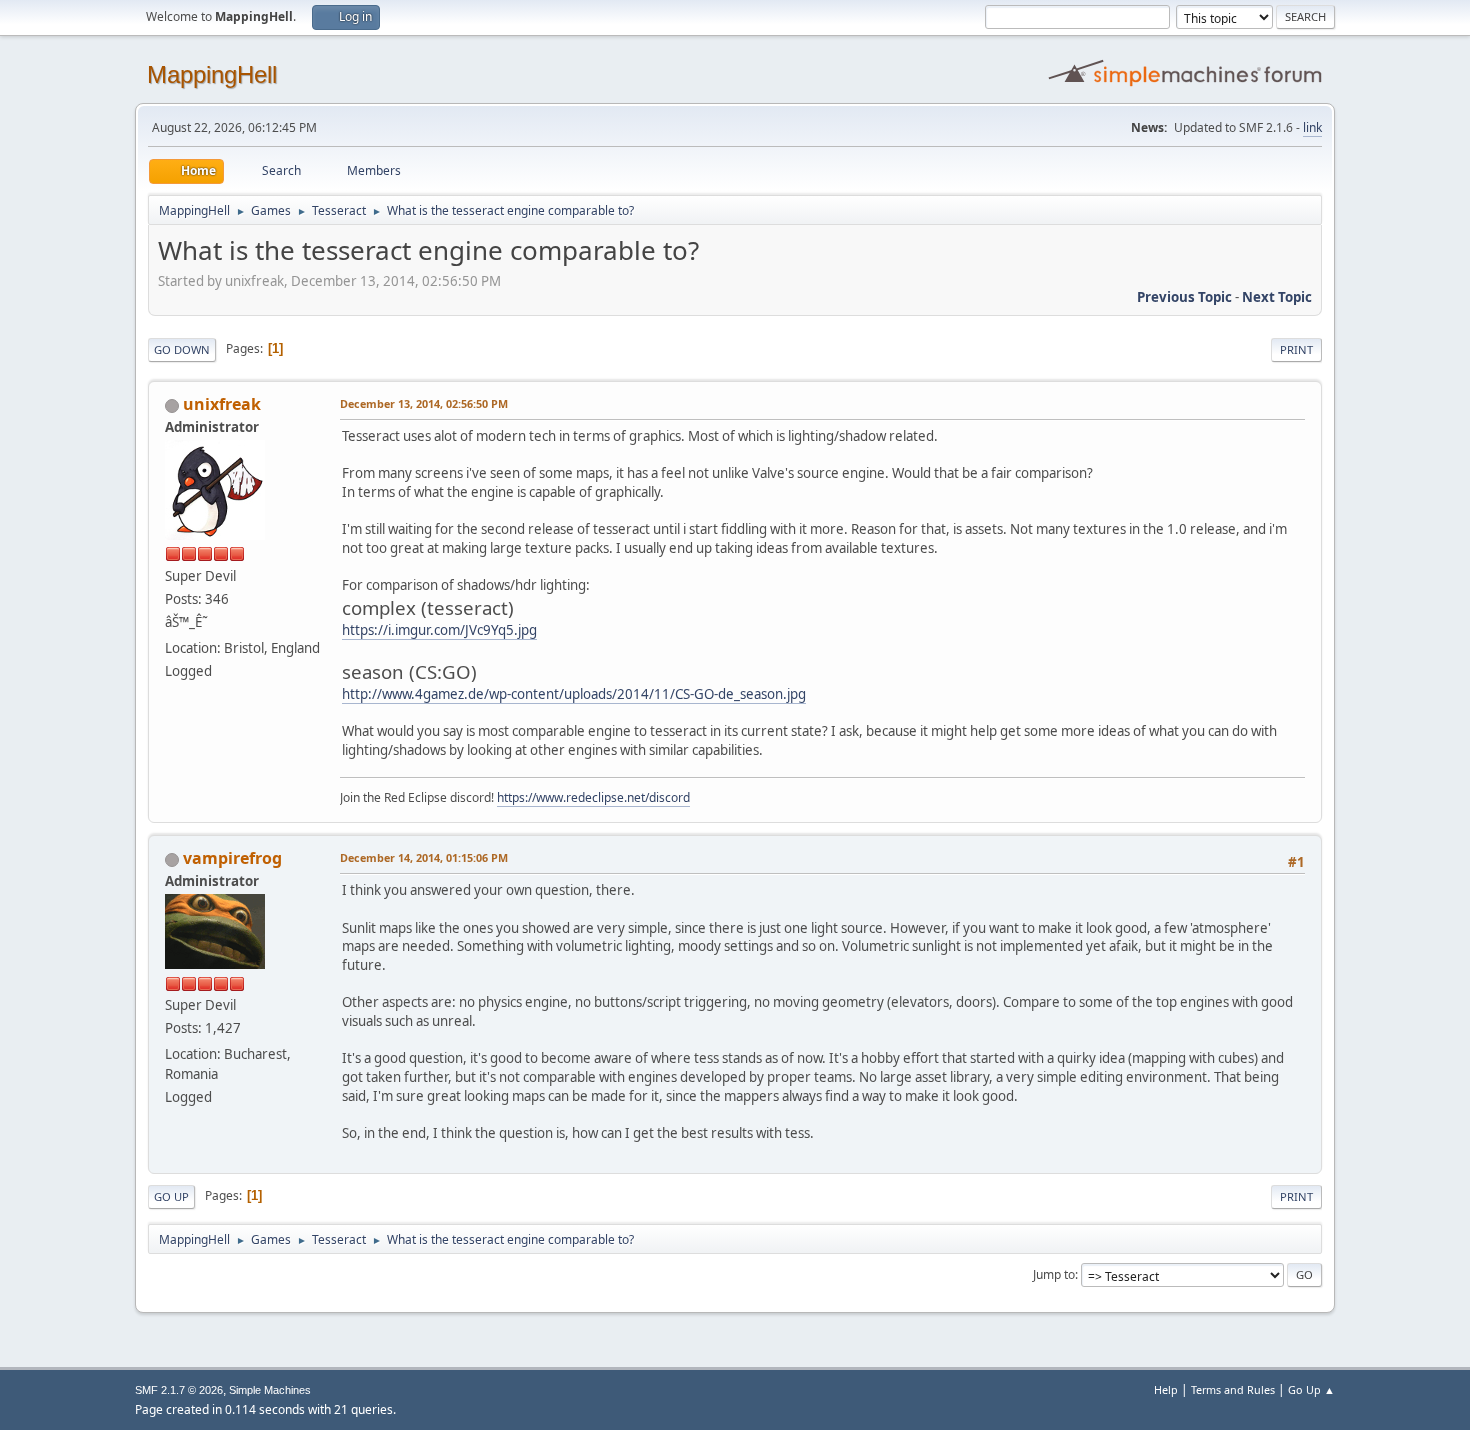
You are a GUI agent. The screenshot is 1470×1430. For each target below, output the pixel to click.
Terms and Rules (1233, 1389)
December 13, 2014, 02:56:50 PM (424, 403)
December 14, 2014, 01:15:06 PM (424, 857)
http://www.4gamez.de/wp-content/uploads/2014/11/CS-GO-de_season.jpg (574, 694)
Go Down (182, 349)
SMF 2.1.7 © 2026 (179, 1390)
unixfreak (222, 404)
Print (1296, 349)
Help (1166, 1389)
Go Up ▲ (1311, 1389)
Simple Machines (270, 1390)
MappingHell (212, 74)
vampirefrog (232, 858)
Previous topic (1184, 297)
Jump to (1054, 1274)
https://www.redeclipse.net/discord (593, 797)
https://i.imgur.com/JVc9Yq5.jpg (439, 630)
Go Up (171, 1196)
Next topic (1277, 297)
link (1312, 127)
